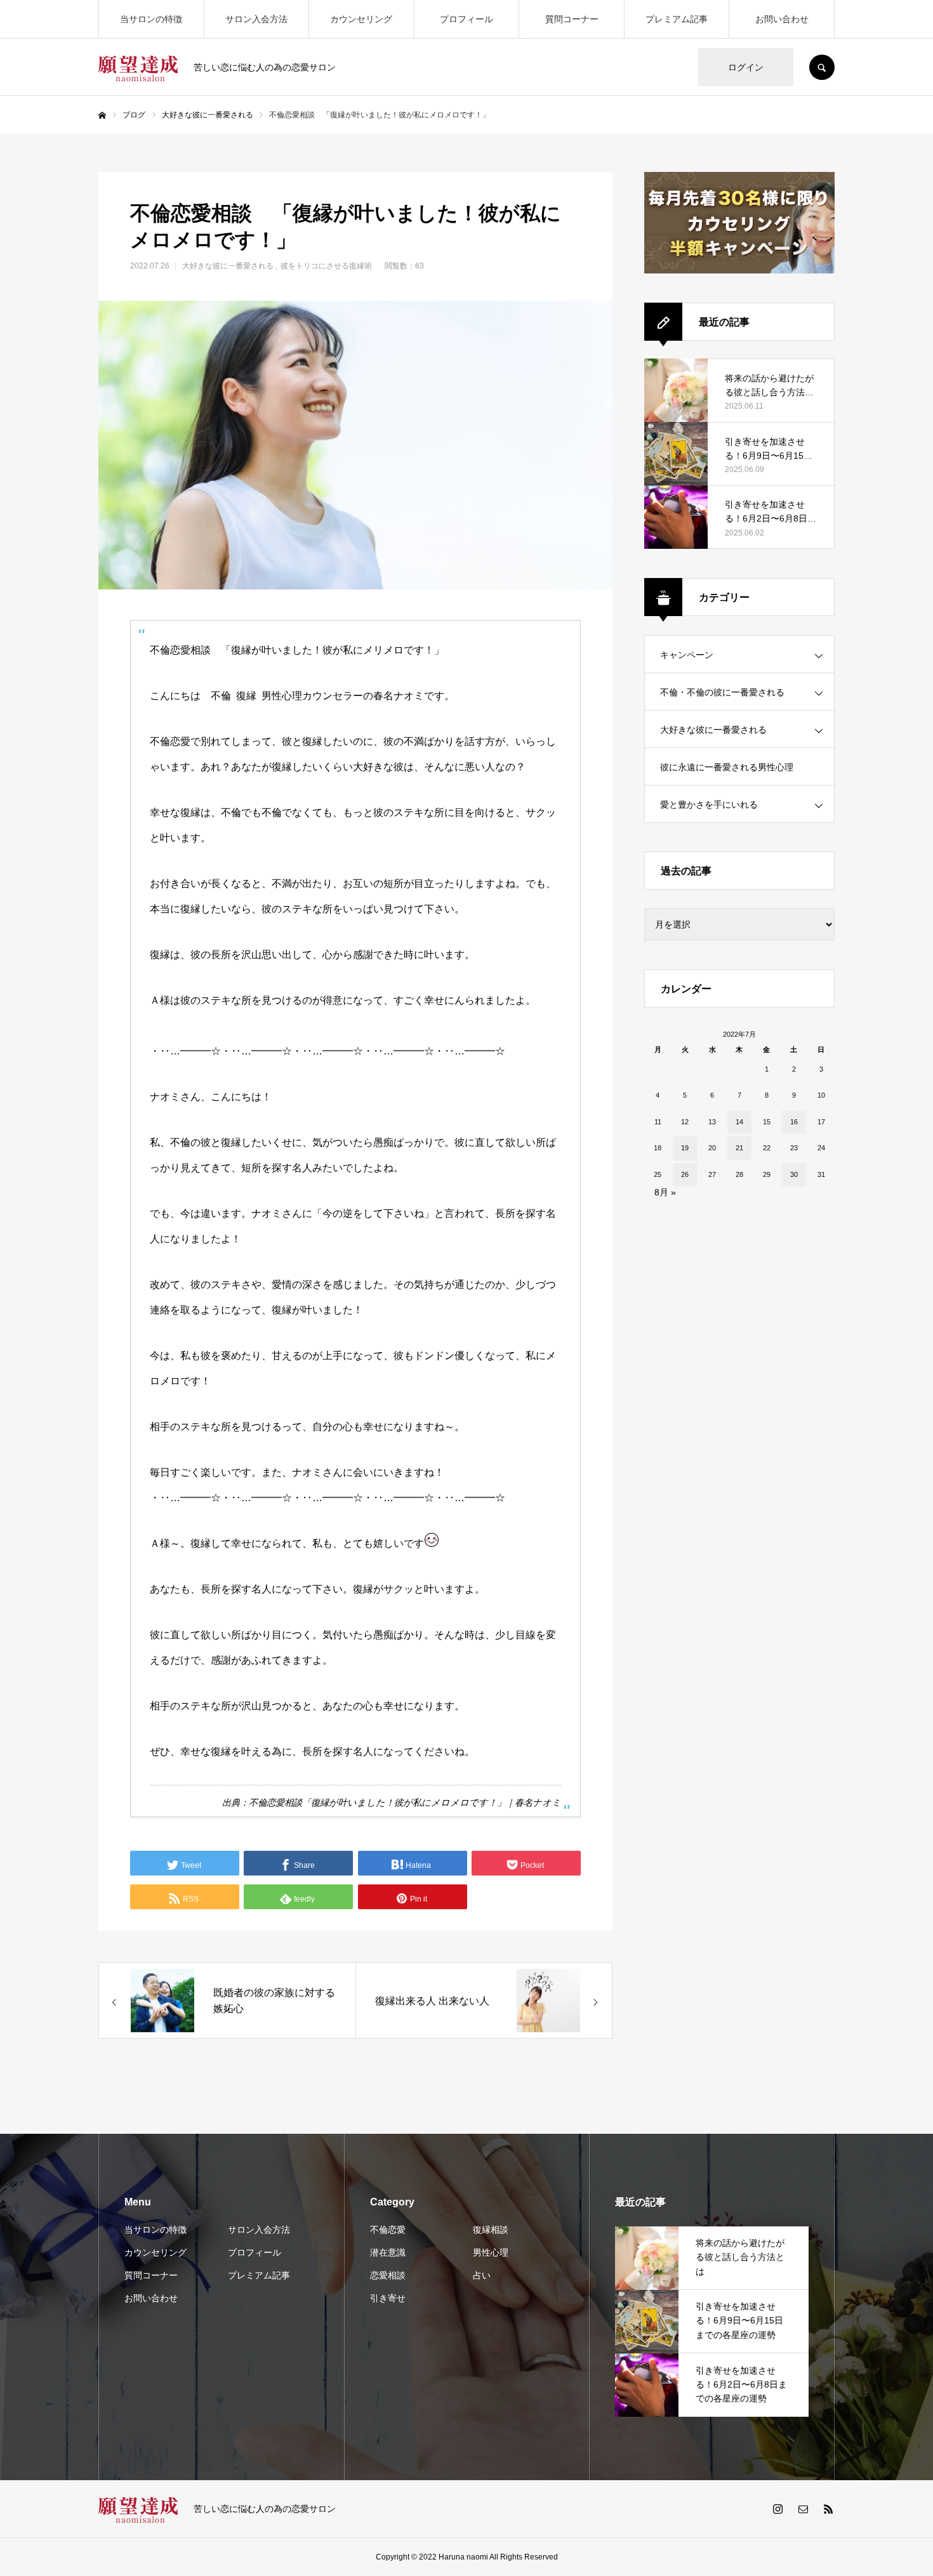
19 (685, 1148)
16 (794, 1122)
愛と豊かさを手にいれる (709, 805)
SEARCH (822, 67)
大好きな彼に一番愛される (228, 266)
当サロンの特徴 (151, 19)
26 (685, 1174)
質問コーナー (572, 19)
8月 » (665, 1192)
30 (794, 1174)
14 (739, 1122)
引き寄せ (388, 2298)
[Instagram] (777, 2509)
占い (482, 2275)
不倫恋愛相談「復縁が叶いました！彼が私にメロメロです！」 (377, 1803)
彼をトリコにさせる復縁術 (326, 266)
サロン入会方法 (256, 19)
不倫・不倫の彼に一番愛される (722, 692)
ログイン (746, 67)
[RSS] (828, 2509)
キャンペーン (687, 655)
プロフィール (466, 19)
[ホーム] (102, 115)
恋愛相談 (388, 2275)
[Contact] (803, 2509)
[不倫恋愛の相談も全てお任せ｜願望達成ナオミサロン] (138, 67)
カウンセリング (361, 19)
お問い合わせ (782, 19)
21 (739, 1148)
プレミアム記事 (677, 19)
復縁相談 (491, 2230)
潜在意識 (388, 2252)
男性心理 (491, 2252)
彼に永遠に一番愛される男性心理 (727, 767)
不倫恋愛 (388, 2230)
